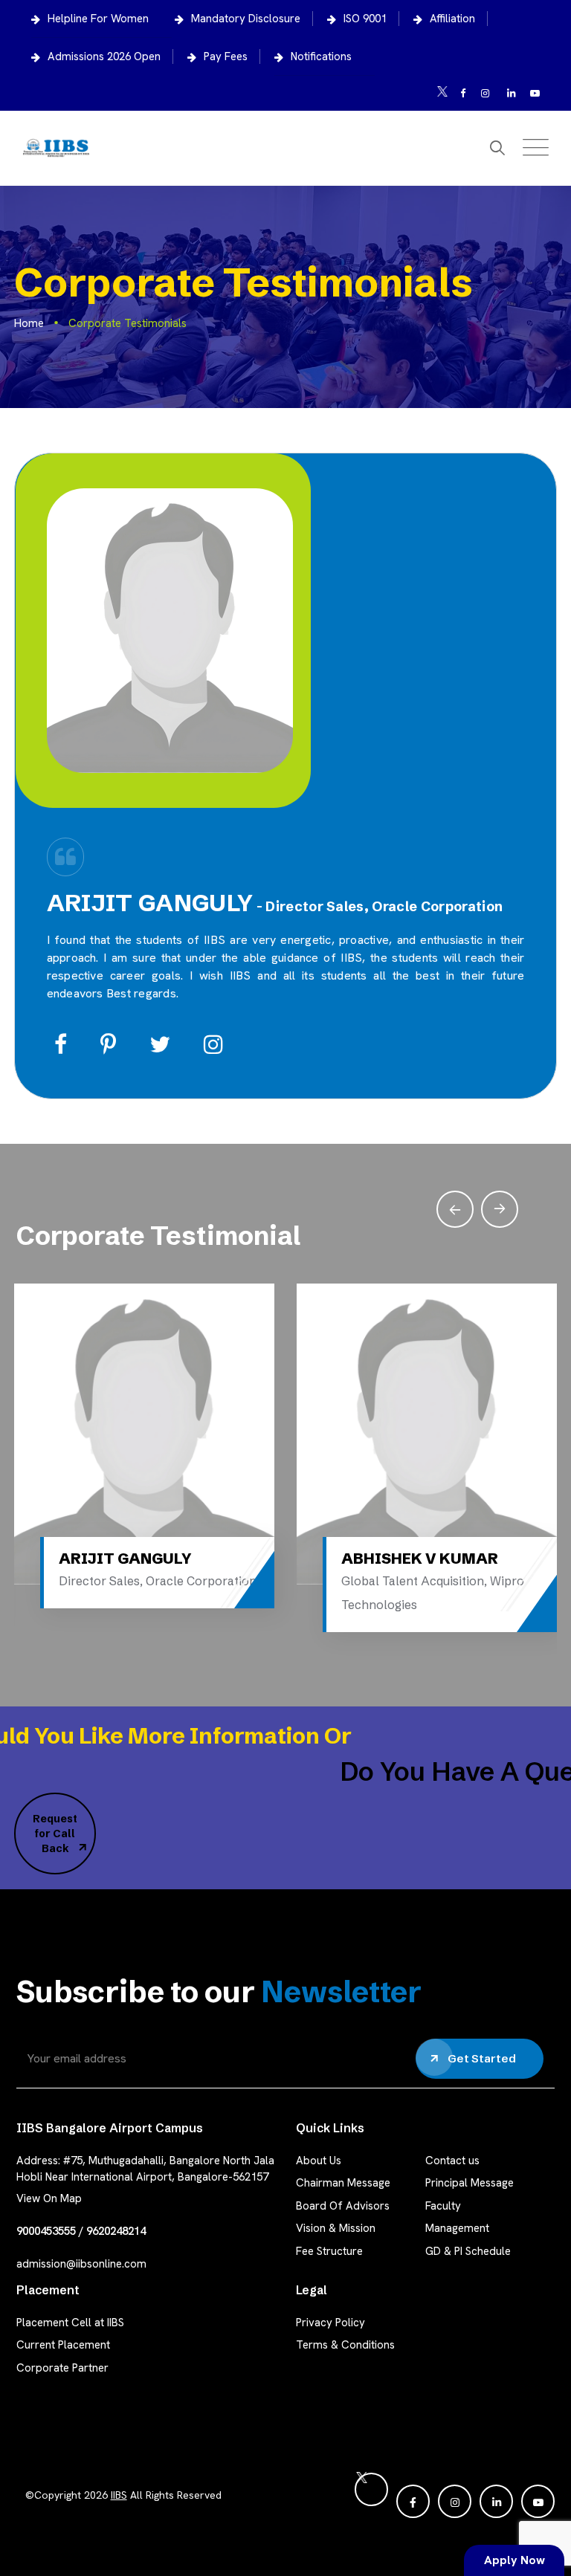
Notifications (321, 56)
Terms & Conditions (345, 2345)
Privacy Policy (330, 2323)
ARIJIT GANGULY (73, 1558)
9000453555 (46, 2231)
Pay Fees (226, 56)
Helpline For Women (98, 19)
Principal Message (470, 2183)
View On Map (49, 2198)
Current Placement (63, 2345)
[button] (500, 1209)
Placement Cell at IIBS (70, 2323)
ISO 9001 (365, 19)
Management (457, 2228)
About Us (319, 2161)
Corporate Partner (62, 2368)
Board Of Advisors (343, 2206)
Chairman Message (343, 2183)
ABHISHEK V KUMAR (368, 1558)
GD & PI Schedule (468, 2251)
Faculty (443, 2206)
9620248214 (116, 2231)
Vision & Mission (336, 2228)
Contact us (452, 2161)
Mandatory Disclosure (246, 19)
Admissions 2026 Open (104, 56)
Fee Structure (329, 2251)
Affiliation (452, 19)
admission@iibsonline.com (81, 2264)
